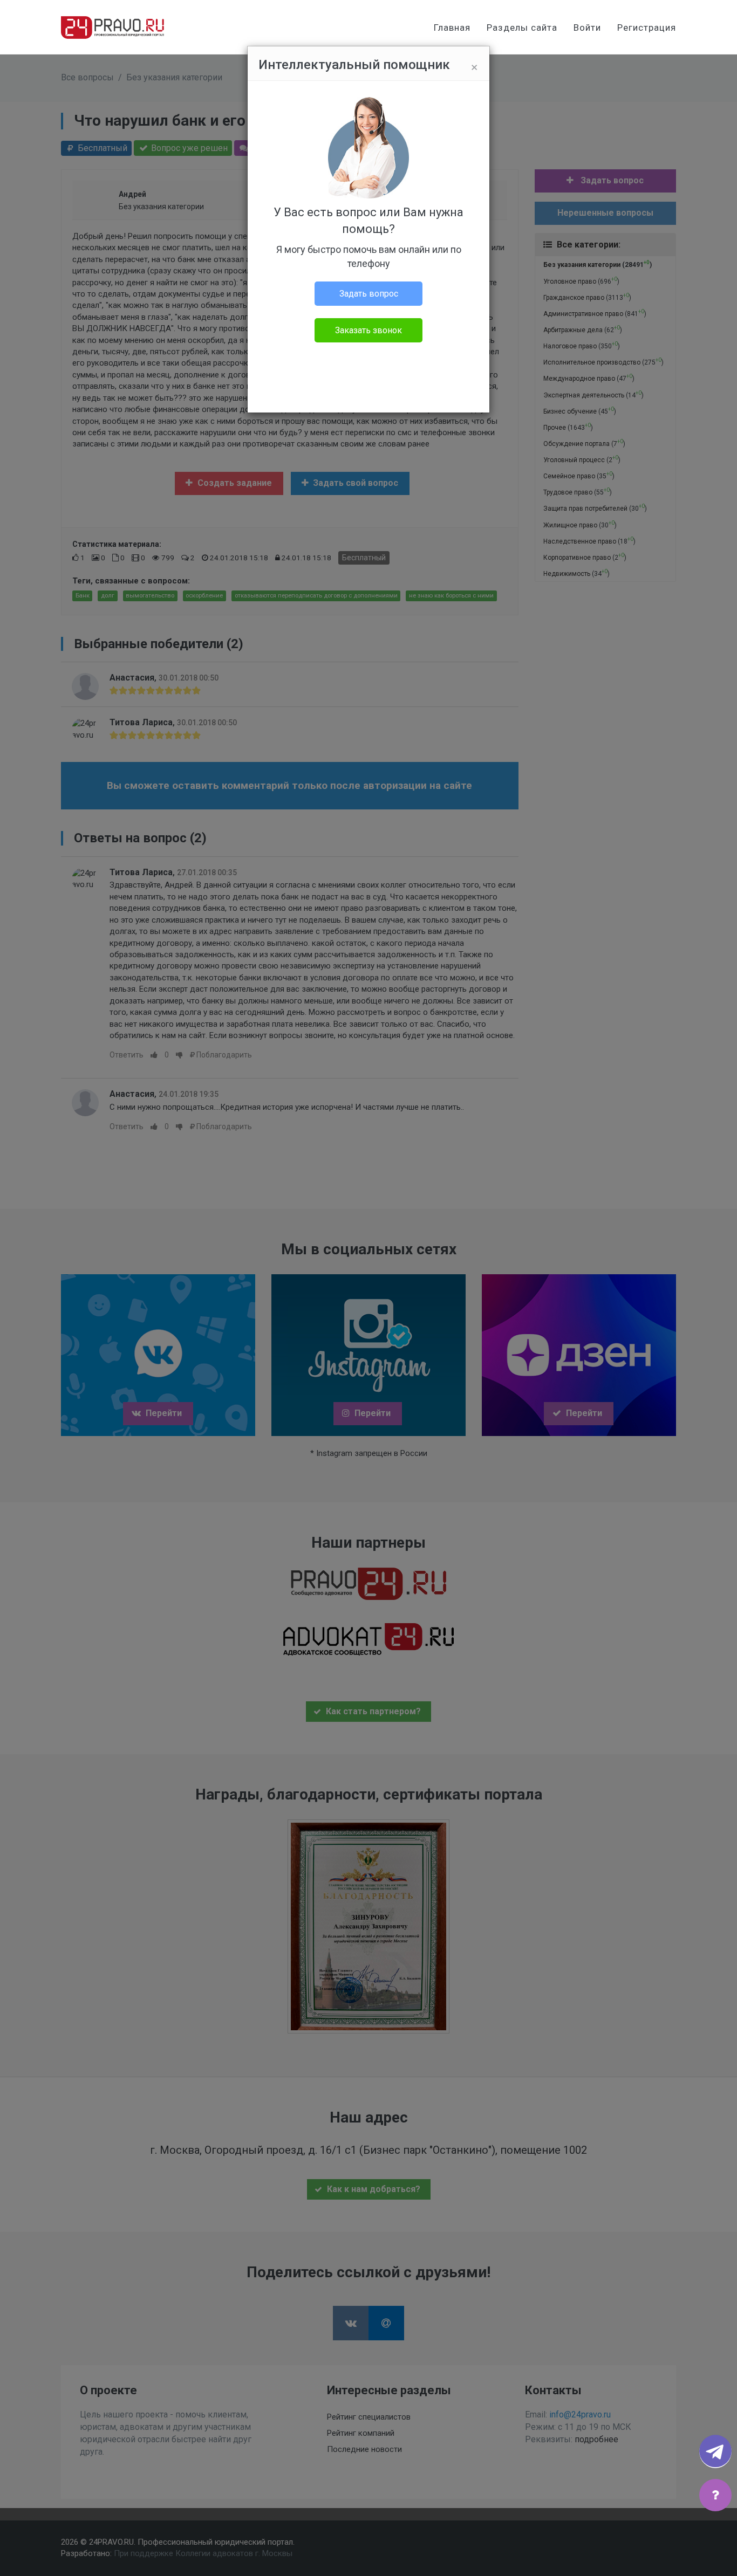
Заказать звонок (368, 330)
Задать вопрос (369, 294)
